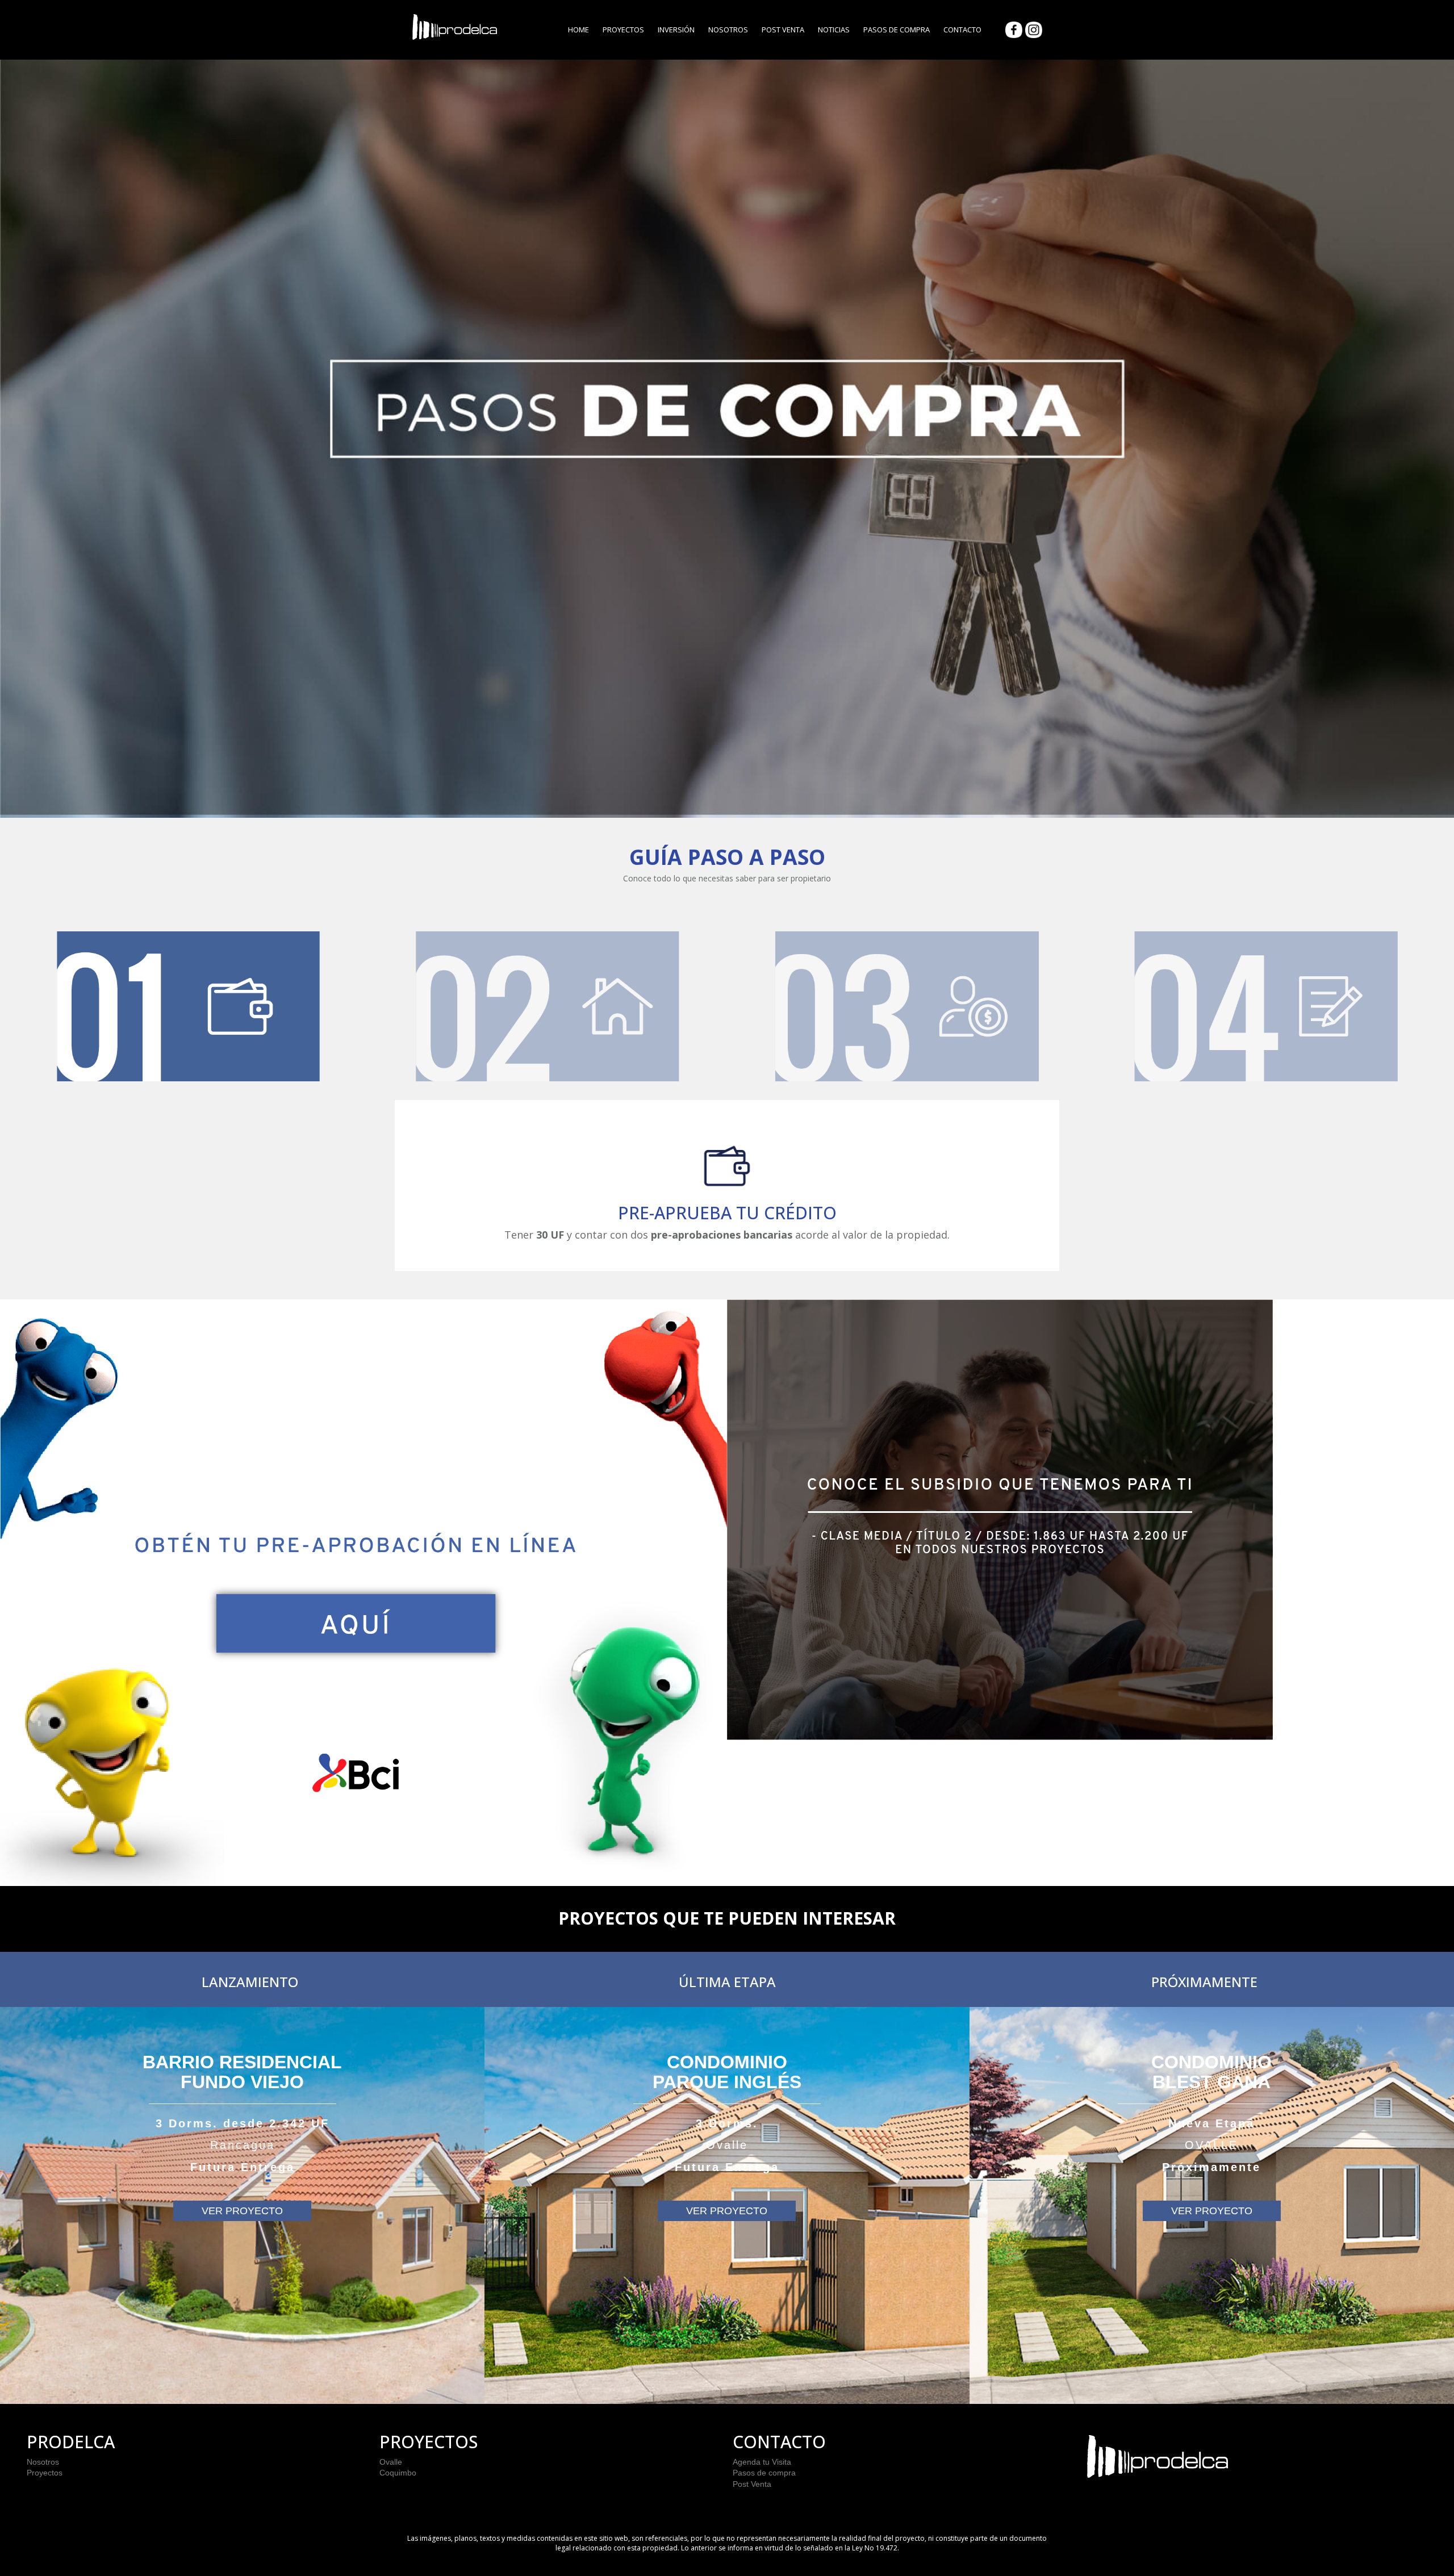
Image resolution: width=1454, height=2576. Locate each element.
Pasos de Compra (897, 30)
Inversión (676, 30)
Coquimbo (398, 2473)
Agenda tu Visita (762, 2462)
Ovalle (391, 2462)
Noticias (834, 30)
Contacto (962, 30)
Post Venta (783, 30)
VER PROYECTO (242, 2211)
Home (578, 30)
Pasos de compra (764, 2473)
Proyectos (623, 30)
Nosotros (728, 30)
